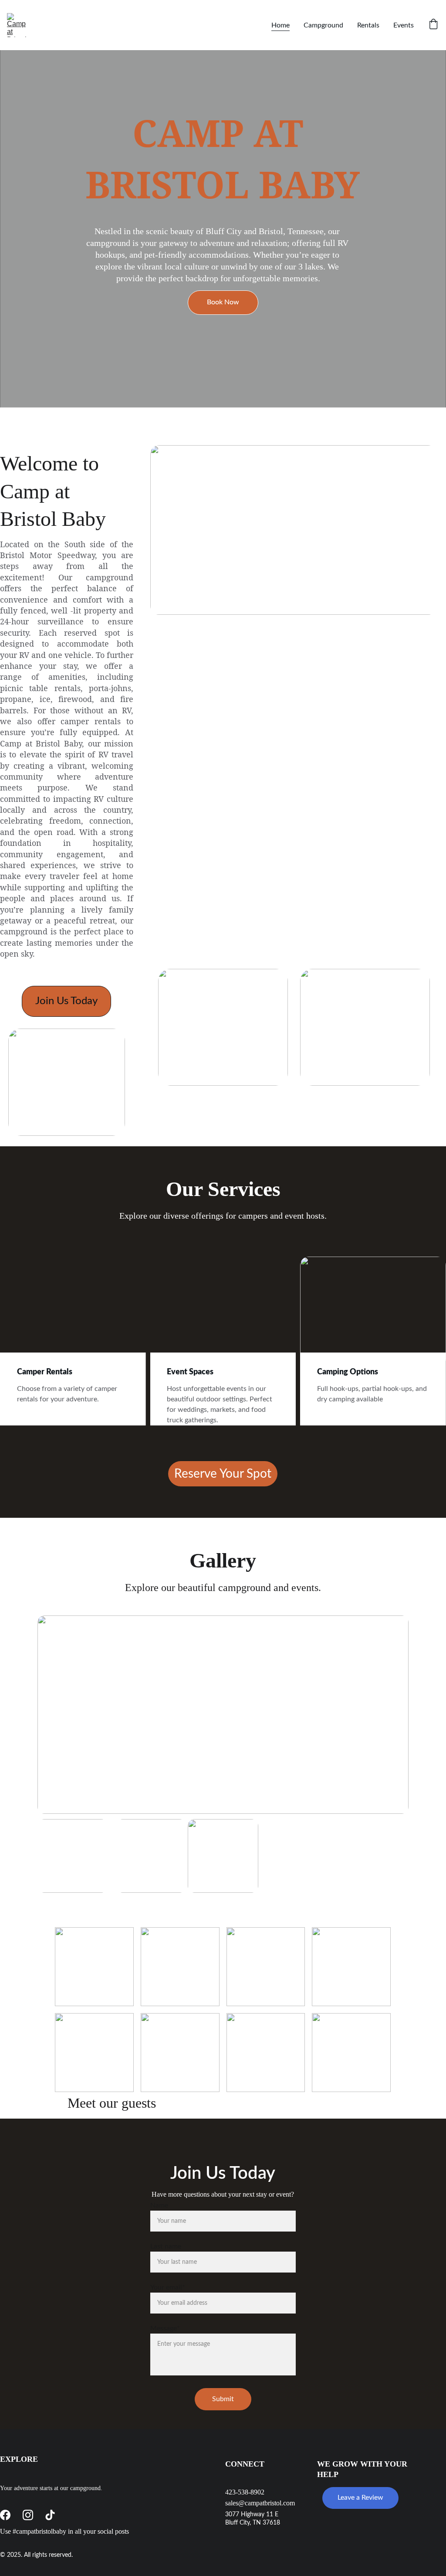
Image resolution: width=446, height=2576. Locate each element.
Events (404, 25)
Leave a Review (360, 2498)
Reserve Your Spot (223, 1474)
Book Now (223, 302)
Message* (165, 2328)
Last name (166, 2246)
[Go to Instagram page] (28, 2515)
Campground (323, 25)
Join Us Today (66, 1001)
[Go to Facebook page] (5, 2515)
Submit (223, 2399)
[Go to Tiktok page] (50, 2515)
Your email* (168, 2287)
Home (280, 25)
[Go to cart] (433, 25)
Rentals (368, 25)
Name (159, 2205)
